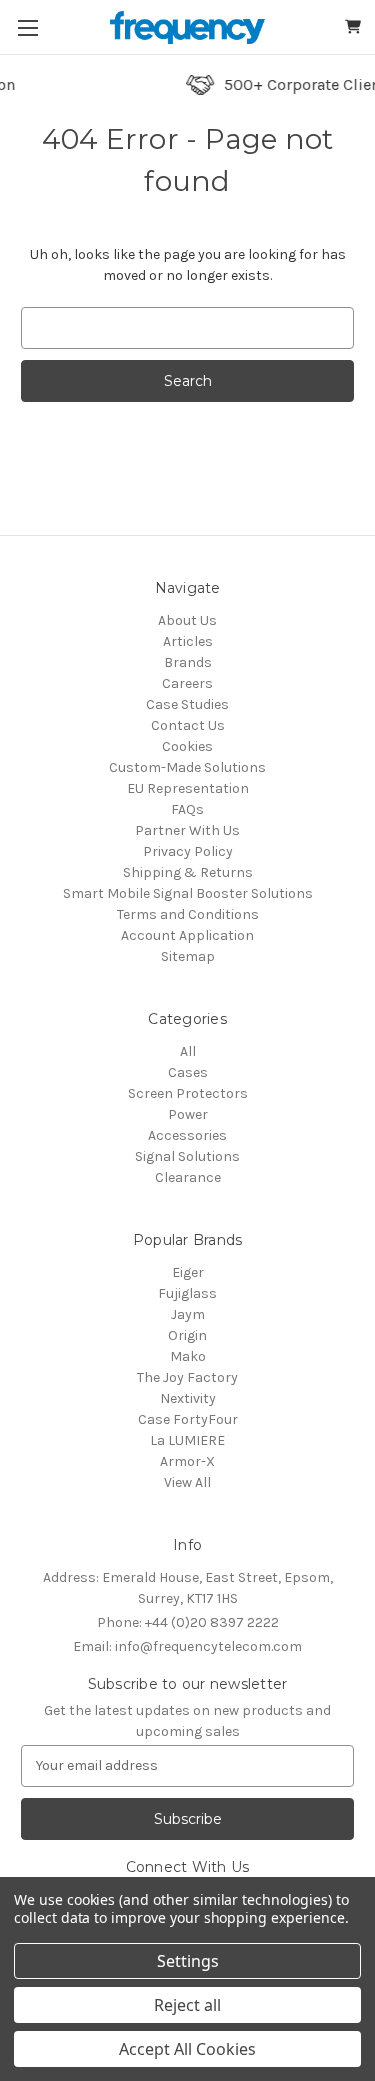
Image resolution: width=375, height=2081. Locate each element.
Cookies (187, 746)
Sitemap (188, 956)
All (188, 1051)
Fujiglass (187, 1293)
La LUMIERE (187, 1440)
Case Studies (187, 704)
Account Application (187, 935)
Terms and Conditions (188, 914)
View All (187, 1482)
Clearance (188, 1177)
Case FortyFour (188, 1419)
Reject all (187, 2005)
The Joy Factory (187, 1377)
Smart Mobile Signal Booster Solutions (188, 893)
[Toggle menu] (27, 27)
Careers (187, 683)
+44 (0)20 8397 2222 (188, 1622)
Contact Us (188, 725)
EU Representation (188, 788)
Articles (188, 641)
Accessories (187, 1135)
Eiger (188, 1272)
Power (188, 1114)
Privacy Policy (188, 851)
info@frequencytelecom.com (187, 1646)
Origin (187, 1335)
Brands (188, 662)
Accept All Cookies (187, 2049)
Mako (188, 1356)
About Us (187, 620)
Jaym (188, 1314)
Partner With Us (187, 830)
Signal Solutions (187, 1156)
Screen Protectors (188, 1093)
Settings (188, 1961)
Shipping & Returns (188, 872)
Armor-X (187, 1461)
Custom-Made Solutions (187, 767)
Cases (188, 1072)
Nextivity (188, 1398)
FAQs (187, 809)
